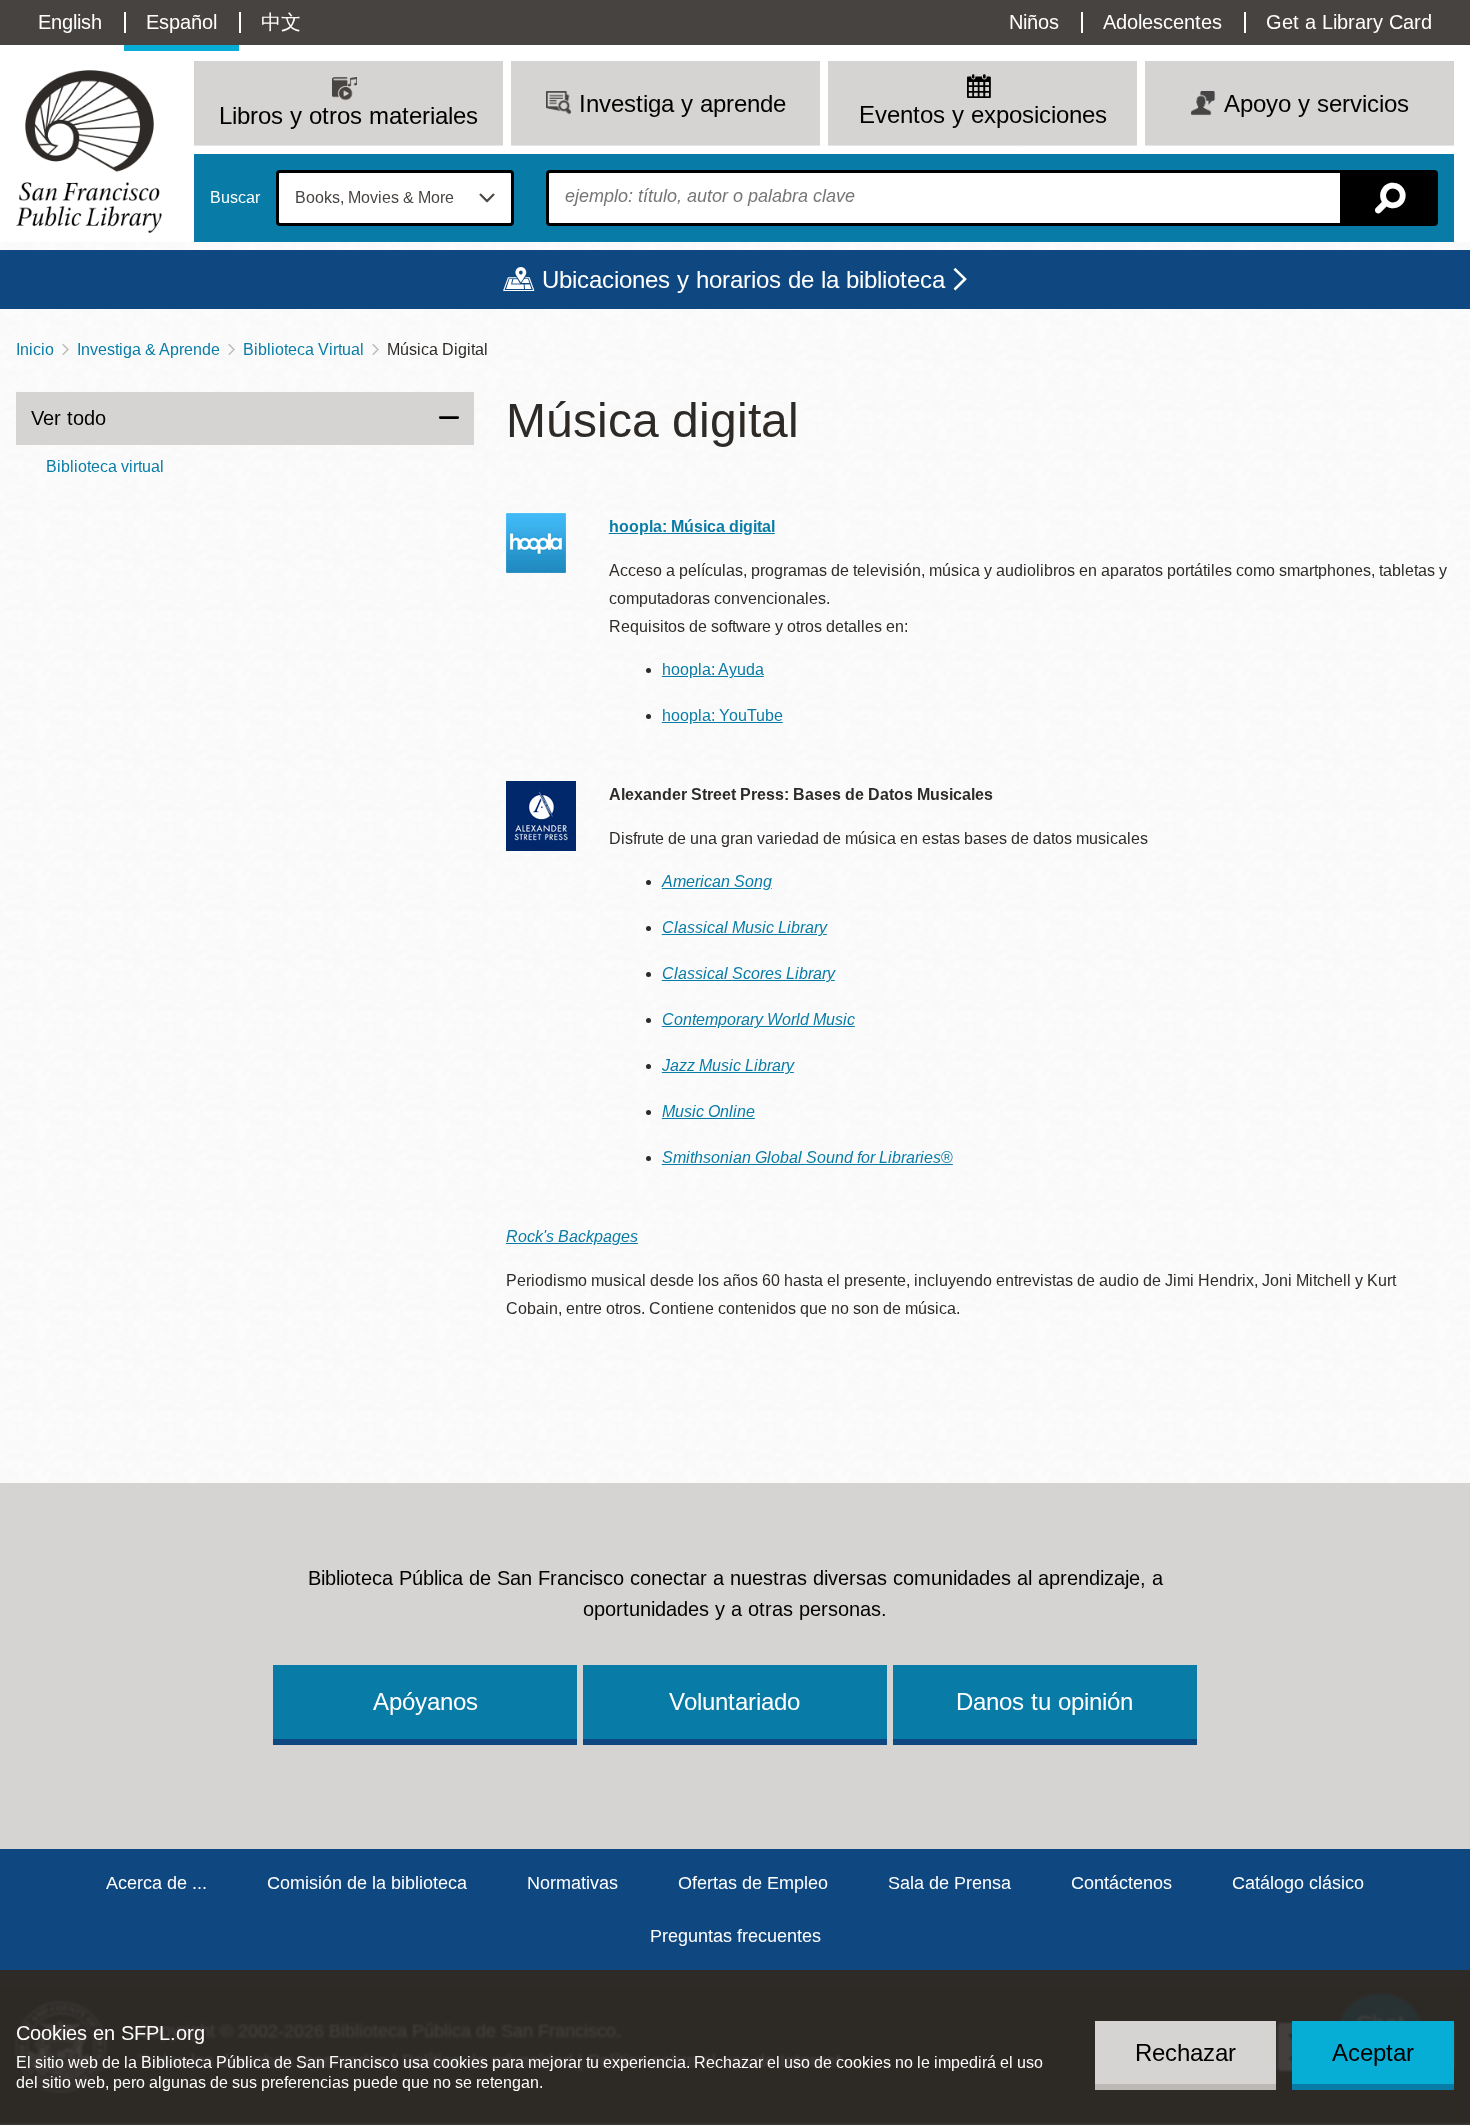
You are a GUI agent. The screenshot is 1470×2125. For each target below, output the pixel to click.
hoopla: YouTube (722, 715)
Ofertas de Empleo (753, 1883)
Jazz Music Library (728, 1065)
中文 (281, 22)
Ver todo (68, 418)
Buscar (235, 198)
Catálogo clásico (1298, 1883)
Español (181, 22)
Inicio (35, 349)
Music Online (708, 1111)
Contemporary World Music (758, 1019)
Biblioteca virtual (105, 466)
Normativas (572, 1883)
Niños (1034, 22)
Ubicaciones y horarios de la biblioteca (743, 279)
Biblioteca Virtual (303, 349)
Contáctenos (1121, 1883)
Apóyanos (425, 1701)
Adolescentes (1162, 22)
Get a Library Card (1349, 22)
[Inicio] (89, 151)
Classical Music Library (744, 927)
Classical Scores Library (748, 973)
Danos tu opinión (1044, 1701)
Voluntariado (734, 1701)
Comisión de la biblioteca (367, 1883)
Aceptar (1373, 2051)
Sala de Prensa (949, 1883)
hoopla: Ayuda (713, 669)
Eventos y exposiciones (983, 114)
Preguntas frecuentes (735, 1936)
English (70, 22)
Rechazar (1185, 2051)
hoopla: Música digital (692, 526)
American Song (717, 881)
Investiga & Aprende (148, 349)
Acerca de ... (156, 1883)
